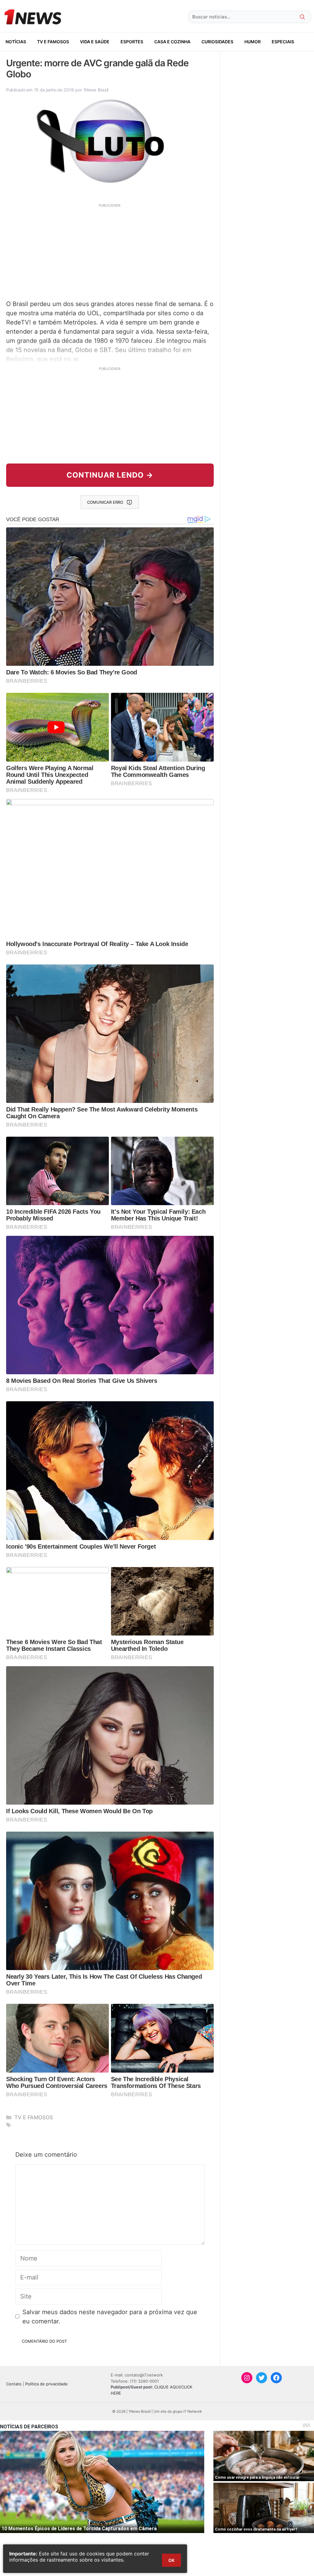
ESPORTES (132, 42)
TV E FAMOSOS (53, 42)
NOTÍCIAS (16, 42)
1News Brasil (96, 90)
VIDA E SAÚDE (95, 42)
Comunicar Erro (105, 502)
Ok (171, 2560)
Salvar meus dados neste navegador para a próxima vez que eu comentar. (110, 2317)
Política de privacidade (46, 2384)
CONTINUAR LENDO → (110, 475)
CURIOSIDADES (217, 42)
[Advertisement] (110, 251)
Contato (14, 2384)
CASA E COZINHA (172, 42)
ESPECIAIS (283, 42)
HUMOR (253, 42)
